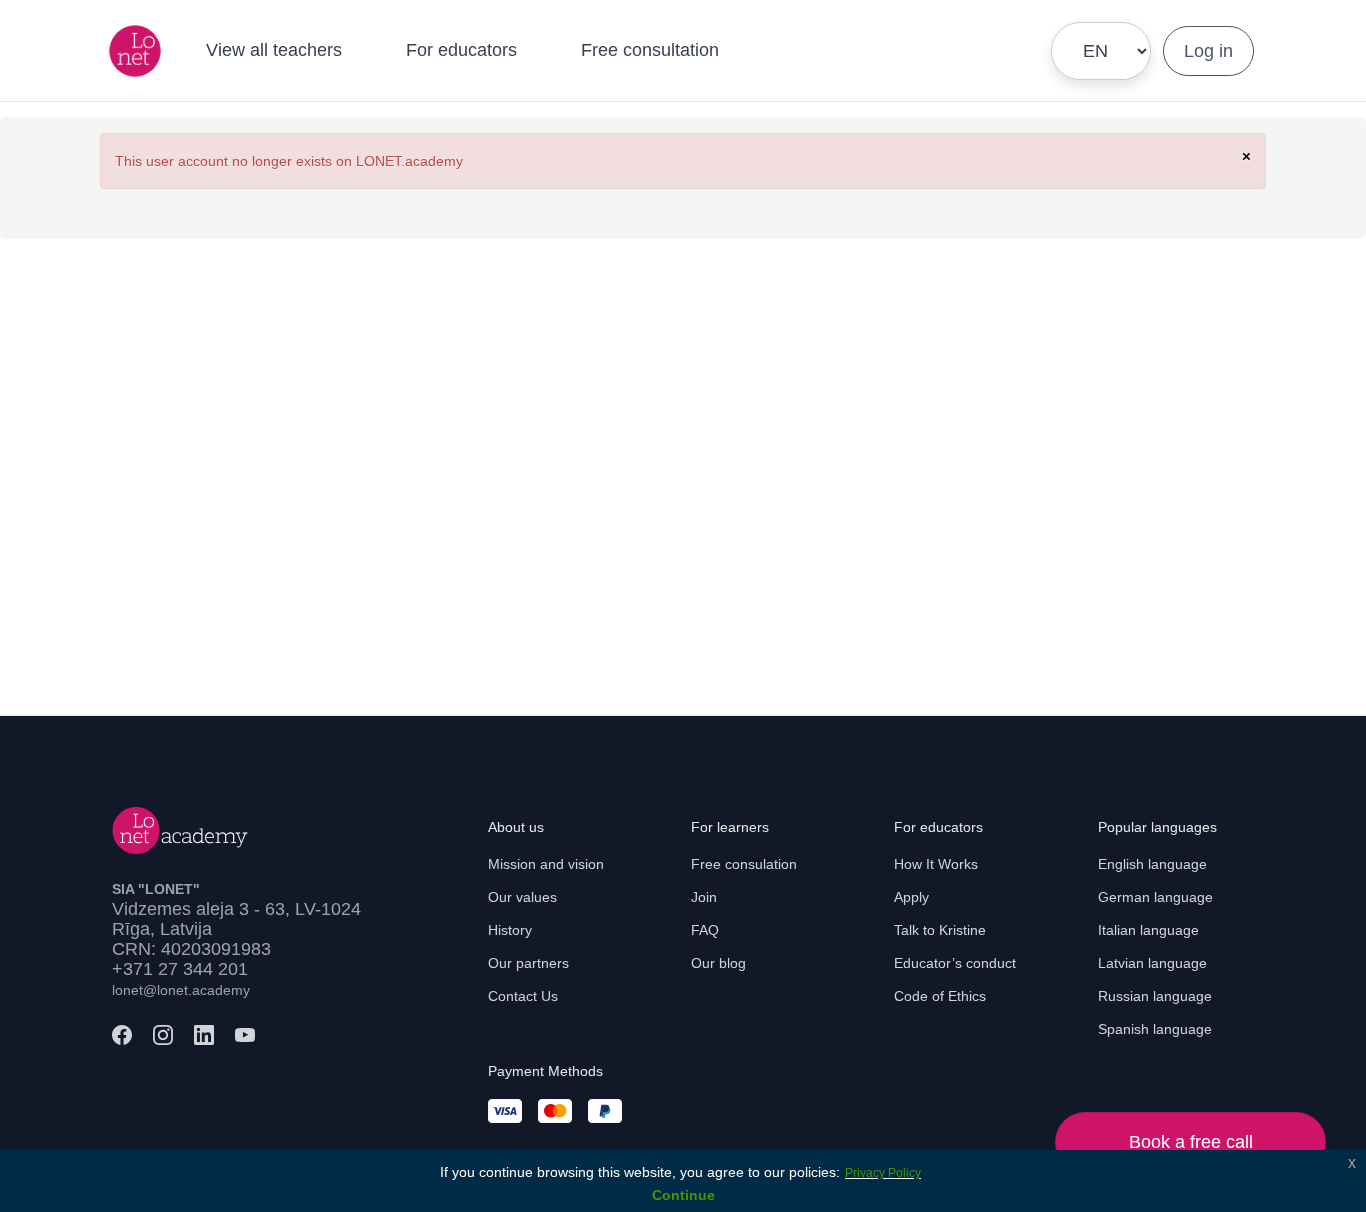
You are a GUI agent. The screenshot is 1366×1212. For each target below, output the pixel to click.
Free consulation (744, 864)
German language (1155, 897)
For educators (461, 50)
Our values (522, 897)
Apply (911, 897)
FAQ (705, 930)
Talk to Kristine (940, 930)
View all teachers (274, 50)
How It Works (936, 864)
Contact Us (523, 996)
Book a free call (1191, 1142)
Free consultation (650, 50)
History (510, 930)
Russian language (1155, 996)
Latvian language (1152, 963)
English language (1152, 864)
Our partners (528, 963)
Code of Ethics (940, 996)
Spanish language (1155, 1029)
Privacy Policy (883, 1173)
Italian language (1148, 930)
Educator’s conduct (955, 963)
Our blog (718, 963)
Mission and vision (546, 864)
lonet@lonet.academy (181, 990)
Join (704, 897)
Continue (683, 1195)
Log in (1208, 51)
